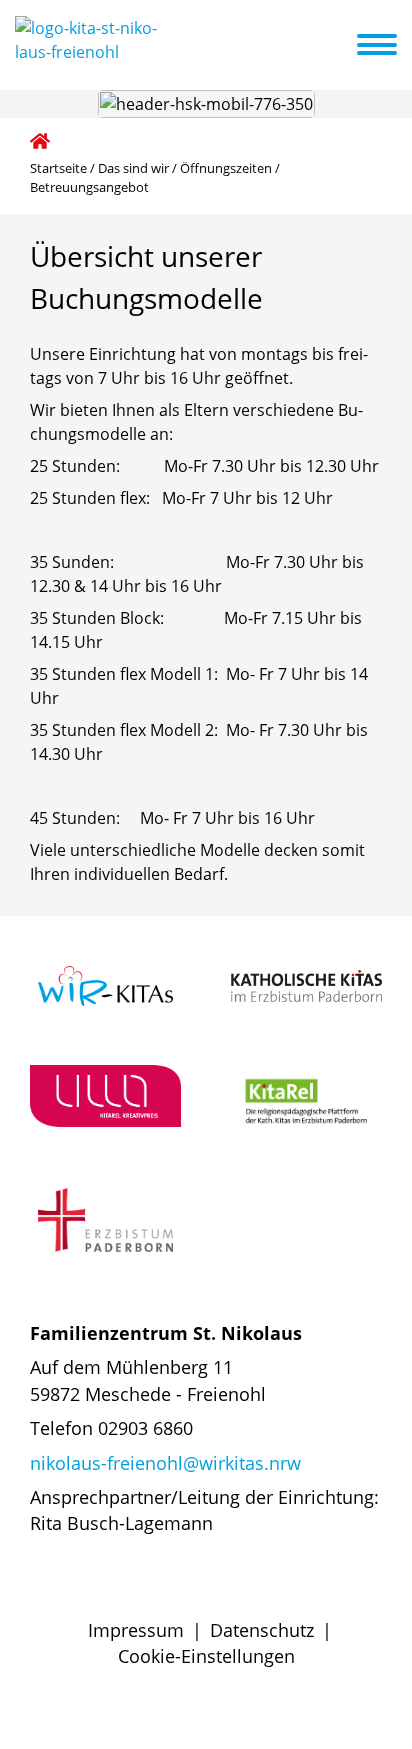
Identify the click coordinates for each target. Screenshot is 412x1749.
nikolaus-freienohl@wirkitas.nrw (165, 1463)
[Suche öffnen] (339, 48)
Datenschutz (262, 1630)
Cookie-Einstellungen (206, 1656)
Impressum (136, 1630)
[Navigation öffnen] (389, 45)
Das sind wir (133, 168)
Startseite (58, 168)
